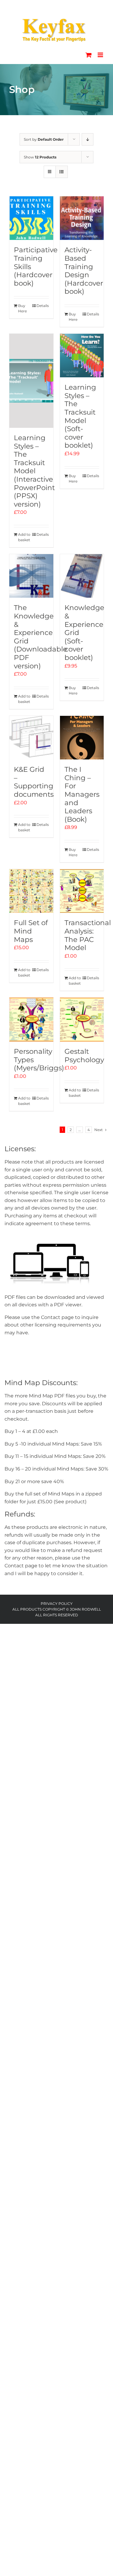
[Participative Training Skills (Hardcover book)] (31, 218)
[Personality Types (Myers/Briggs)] (31, 1020)
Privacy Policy (57, 1604)
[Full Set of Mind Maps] (31, 891)
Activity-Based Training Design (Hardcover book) (84, 271)
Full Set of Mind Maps (31, 931)
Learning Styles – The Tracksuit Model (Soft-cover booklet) (80, 416)
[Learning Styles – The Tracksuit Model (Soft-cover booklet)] (82, 356)
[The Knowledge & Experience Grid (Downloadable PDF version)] (31, 576)
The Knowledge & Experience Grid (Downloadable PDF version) (41, 637)
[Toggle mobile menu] (101, 55)
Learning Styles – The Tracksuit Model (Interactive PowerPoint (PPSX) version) (34, 471)
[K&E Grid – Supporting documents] (31, 738)
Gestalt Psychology (84, 1056)
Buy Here (22, 308)
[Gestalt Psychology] (82, 1020)
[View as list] (62, 172)
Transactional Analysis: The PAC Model (88, 935)
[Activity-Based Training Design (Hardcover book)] (82, 218)
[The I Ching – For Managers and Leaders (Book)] (82, 738)
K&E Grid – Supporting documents (34, 782)
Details (43, 306)
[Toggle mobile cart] (89, 55)
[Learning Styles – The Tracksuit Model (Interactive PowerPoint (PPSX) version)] (31, 381)
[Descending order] (88, 139)
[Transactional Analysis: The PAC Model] (82, 891)
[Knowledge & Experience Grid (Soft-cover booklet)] (82, 576)
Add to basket (24, 537)
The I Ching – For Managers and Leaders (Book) (82, 794)
